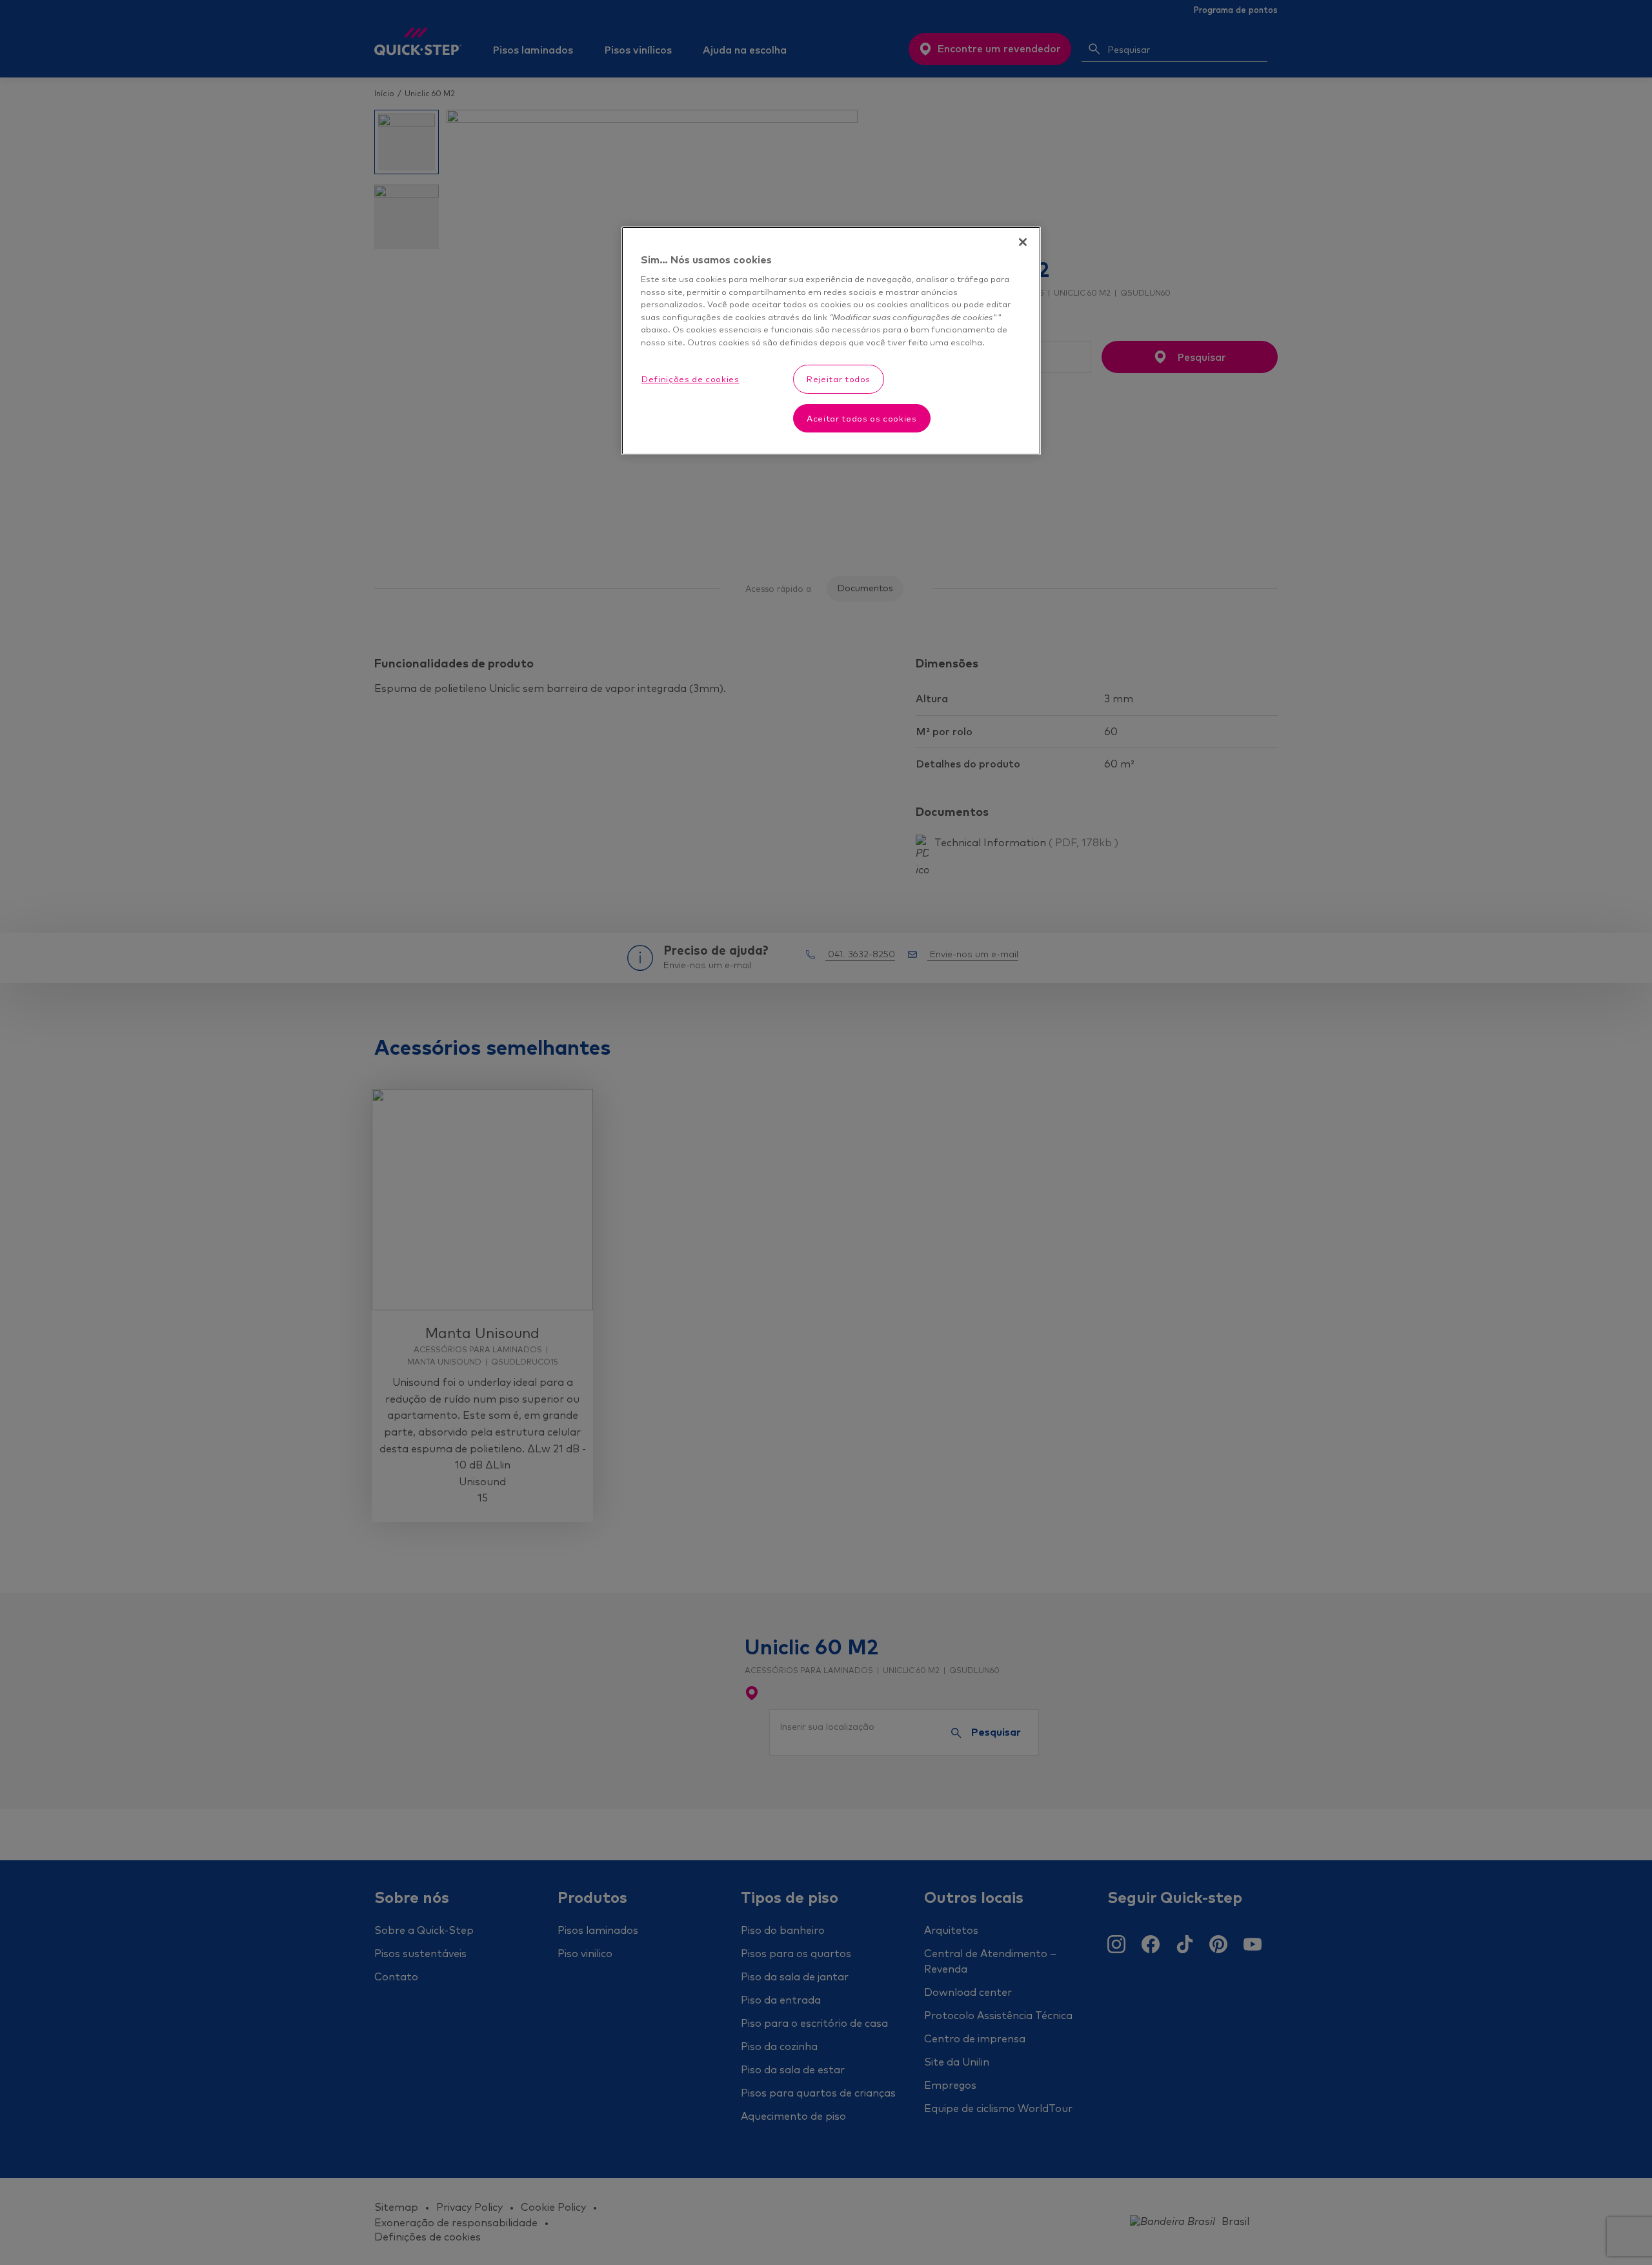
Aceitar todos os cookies (862, 418)
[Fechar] (1023, 242)
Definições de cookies (690, 379)
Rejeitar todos (839, 379)
